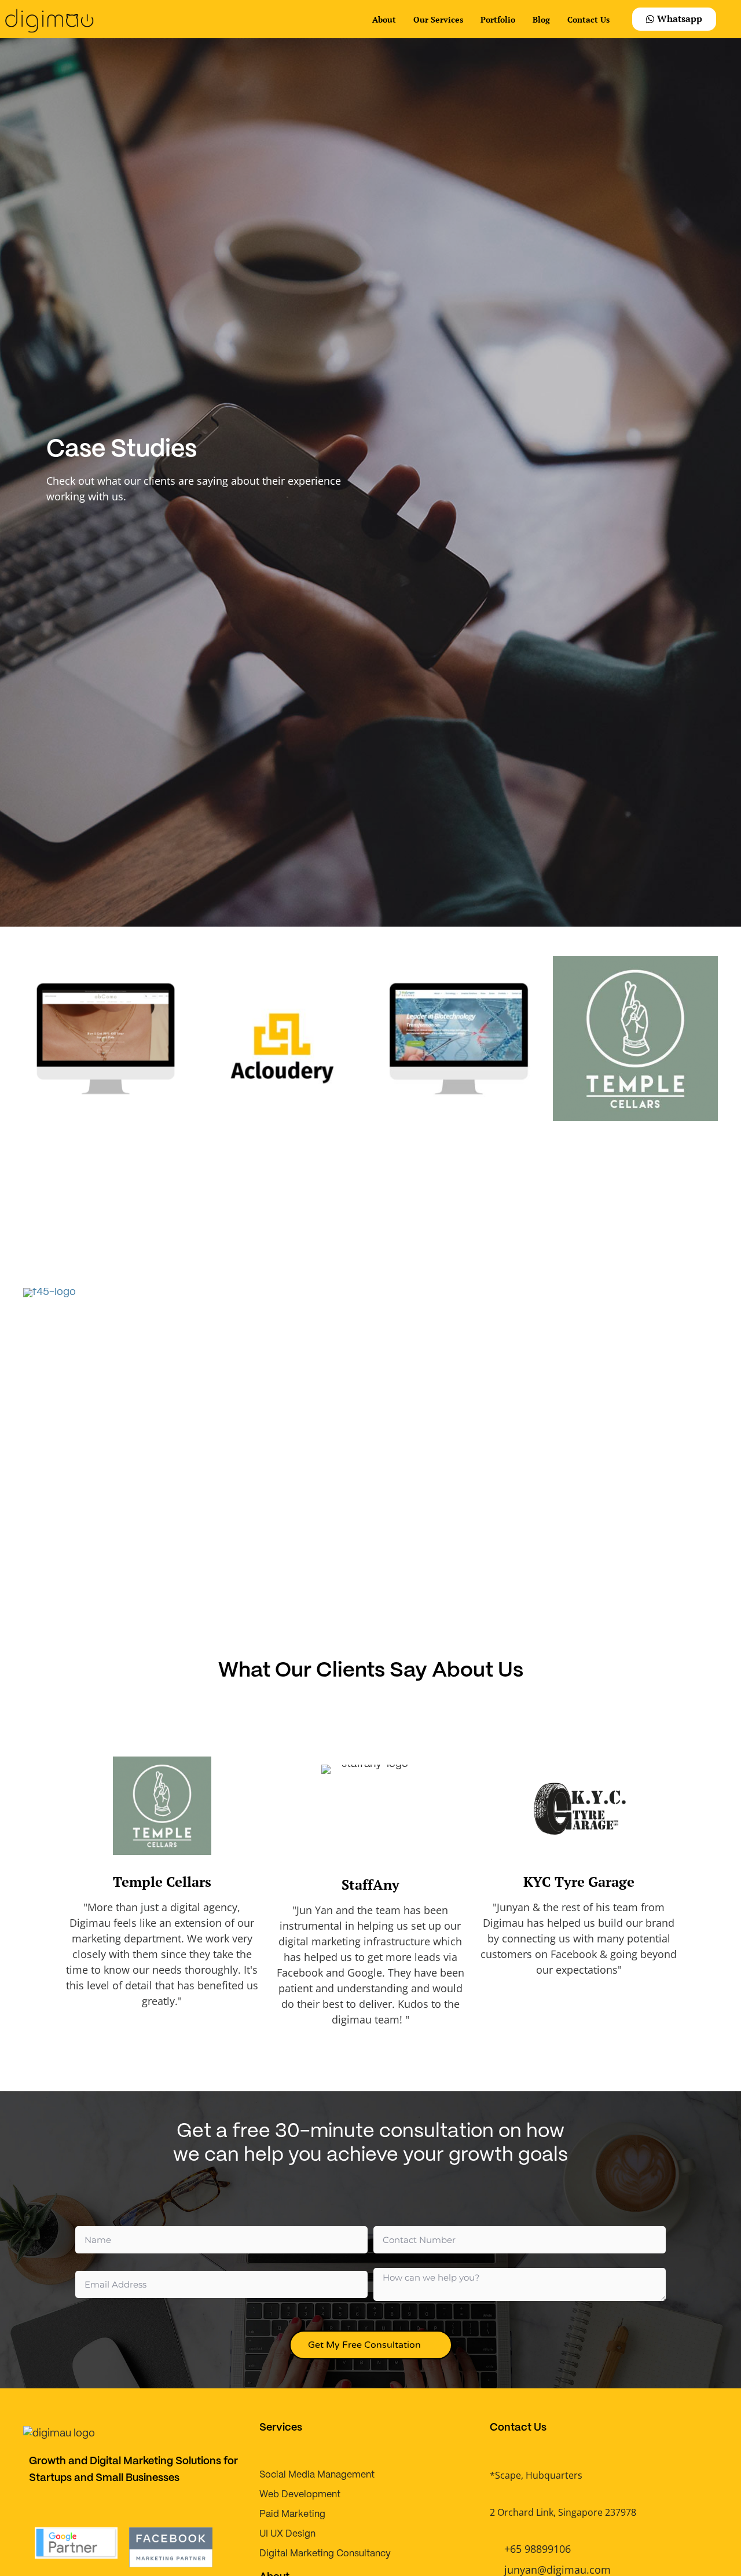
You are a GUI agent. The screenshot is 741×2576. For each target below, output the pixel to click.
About (384, 19)
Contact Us (588, 19)
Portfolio (498, 19)
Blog (541, 19)
